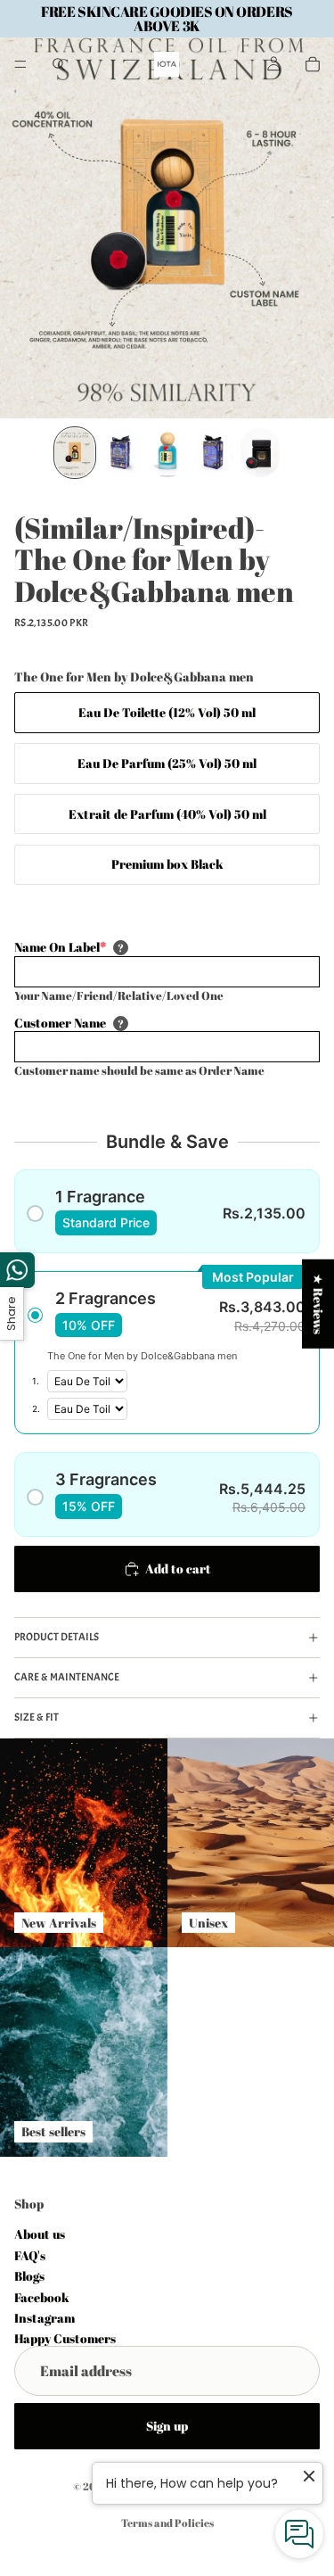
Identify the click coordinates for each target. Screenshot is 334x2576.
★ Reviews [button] (318, 1304)
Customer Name (60, 1023)
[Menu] (20, 64)
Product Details (57, 1637)
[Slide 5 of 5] (260, 453)
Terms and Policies (167, 2522)
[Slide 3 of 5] (167, 453)
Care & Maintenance (67, 1677)
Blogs (29, 2276)
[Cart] (313, 64)
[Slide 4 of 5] (214, 453)
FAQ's (30, 2255)
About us (40, 2234)
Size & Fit (37, 1717)
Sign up (167, 2426)
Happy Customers (65, 2338)
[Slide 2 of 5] (121, 453)
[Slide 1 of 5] (75, 453)
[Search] (59, 64)
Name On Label (60, 947)
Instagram (45, 2318)
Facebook (42, 2296)
